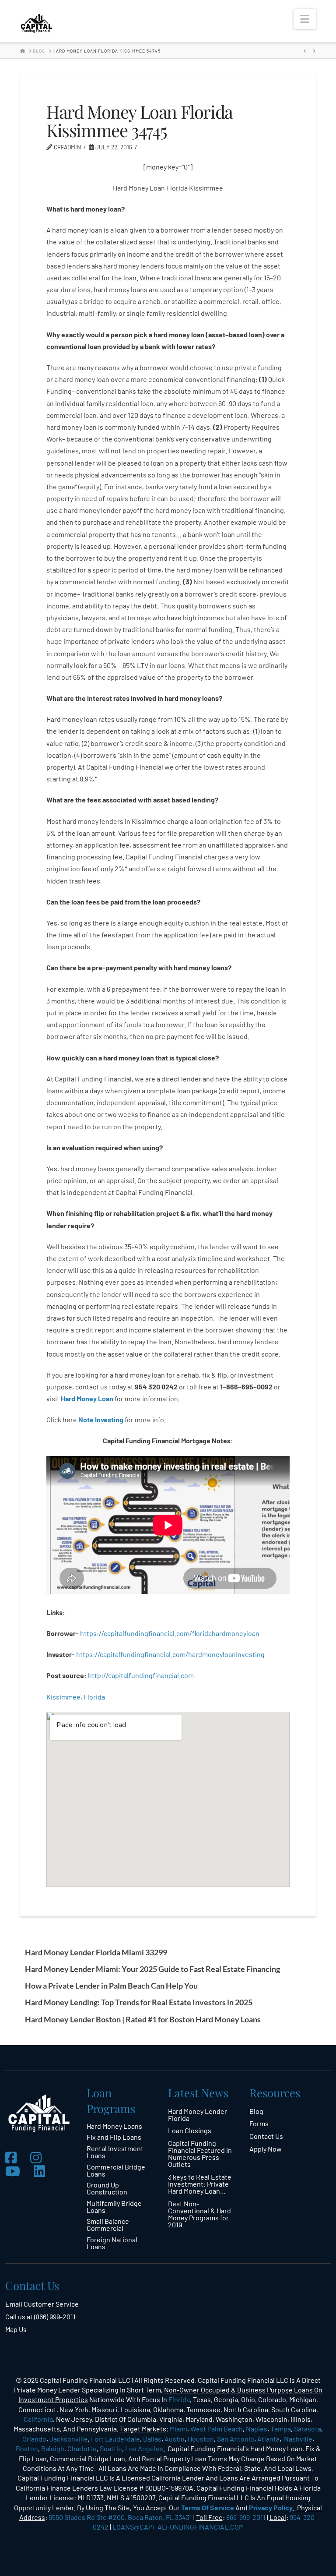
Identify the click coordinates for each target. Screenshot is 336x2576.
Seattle (111, 2448)
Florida (179, 2399)
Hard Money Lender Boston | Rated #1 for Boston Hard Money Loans (143, 2019)
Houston (201, 2439)
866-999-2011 (246, 2517)
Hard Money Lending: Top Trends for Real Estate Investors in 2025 (139, 2002)
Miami (178, 2429)
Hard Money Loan (87, 1398)
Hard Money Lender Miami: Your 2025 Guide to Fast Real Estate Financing (152, 1969)
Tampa (281, 2429)
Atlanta (268, 2439)
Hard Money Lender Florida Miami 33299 (96, 1952)
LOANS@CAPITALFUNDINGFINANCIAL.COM (178, 2527)
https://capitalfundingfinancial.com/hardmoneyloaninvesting (171, 1654)
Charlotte (82, 2448)
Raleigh (53, 2448)
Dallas (152, 2439)
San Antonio (236, 2439)
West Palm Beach (217, 2429)
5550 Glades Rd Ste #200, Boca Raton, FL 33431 (120, 2517)
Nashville (298, 2439)
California (38, 2419)
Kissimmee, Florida (76, 1697)
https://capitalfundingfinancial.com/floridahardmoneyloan (170, 1633)
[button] (305, 19)
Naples (257, 2429)
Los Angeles (144, 2448)
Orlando (34, 2439)
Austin (175, 2439)
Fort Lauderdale (115, 2439)
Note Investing (101, 1419)
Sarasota (308, 2429)
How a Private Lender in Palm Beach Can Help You (111, 1986)
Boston (27, 2448)
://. (141, 1675)
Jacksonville (69, 2439)
